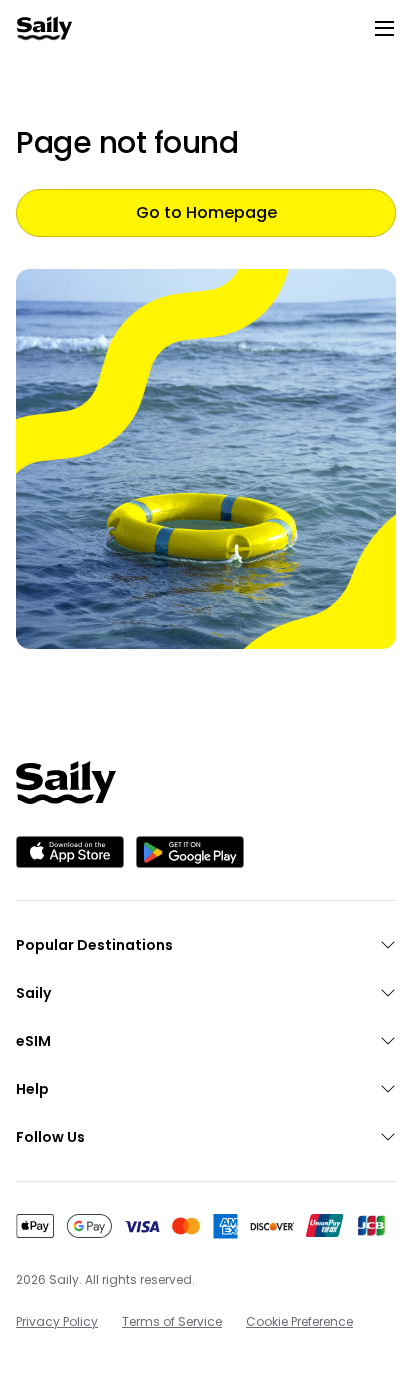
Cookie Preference (299, 1321)
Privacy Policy (57, 1321)
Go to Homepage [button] (206, 212)
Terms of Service (172, 1321)
